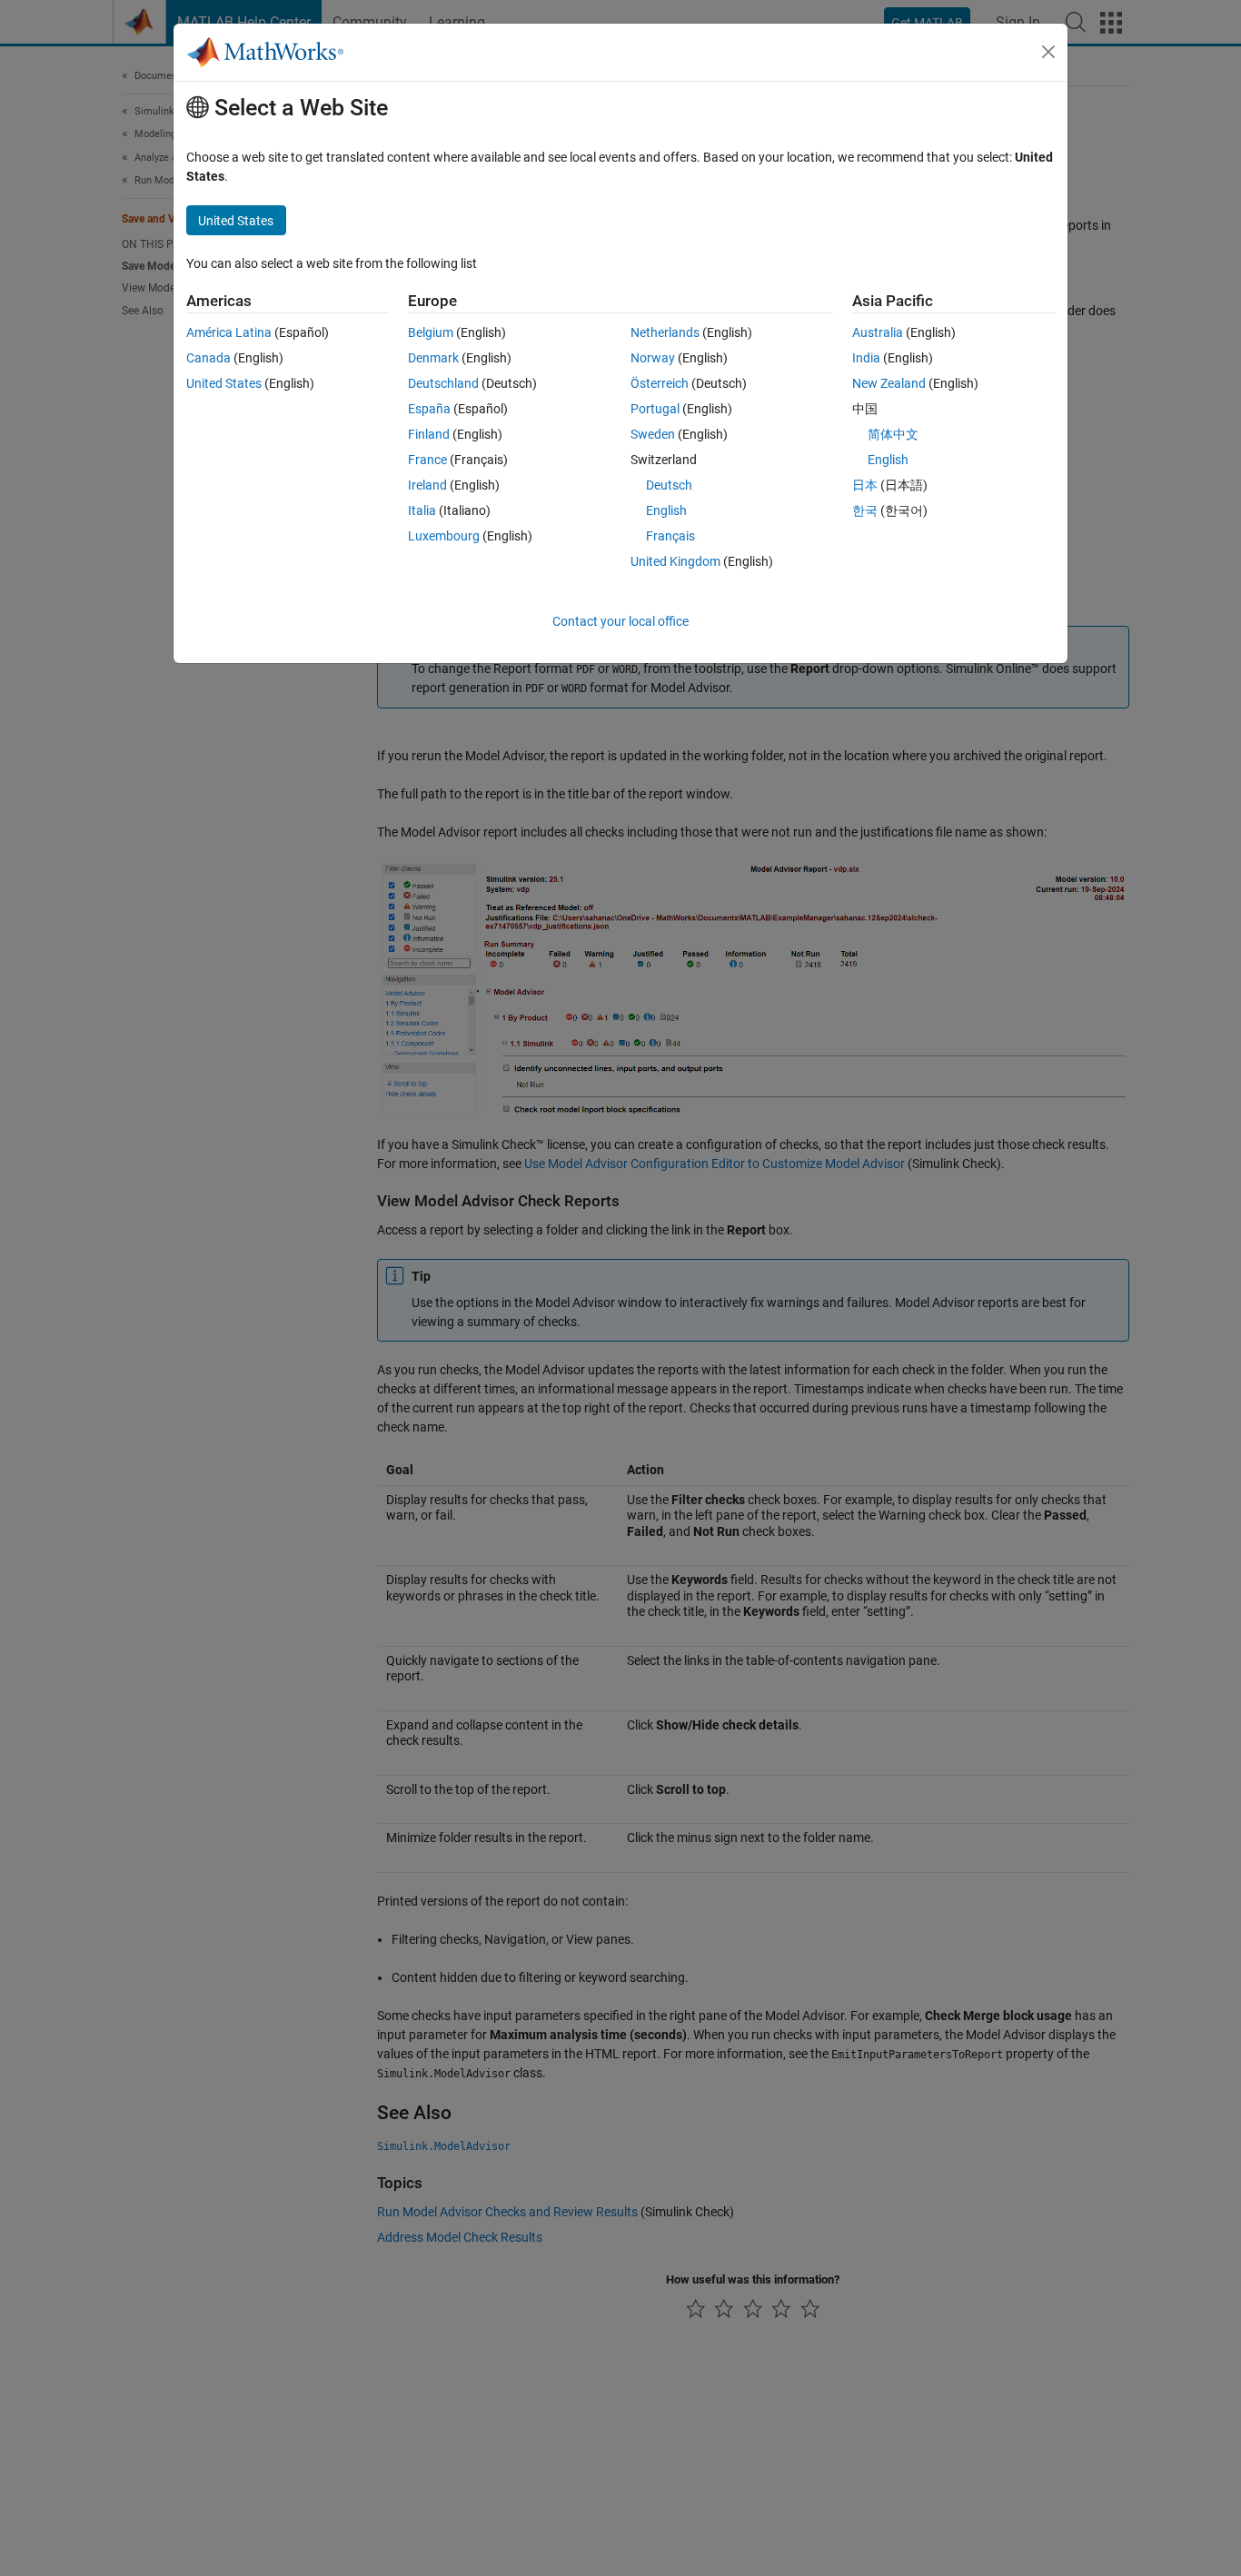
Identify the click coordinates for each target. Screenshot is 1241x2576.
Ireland (427, 485)
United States (224, 383)
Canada (208, 358)
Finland (429, 434)
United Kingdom (675, 561)
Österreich (660, 383)
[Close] (1048, 52)
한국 (865, 510)
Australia (878, 332)
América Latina (229, 332)
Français (670, 536)
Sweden (653, 434)
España (429, 409)
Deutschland (443, 383)
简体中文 (893, 434)
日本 (865, 485)
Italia (422, 510)
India (866, 358)
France (427, 460)
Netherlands (665, 332)
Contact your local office (620, 621)
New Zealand (889, 383)
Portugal (655, 409)
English (666, 510)
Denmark (433, 358)
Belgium (431, 332)
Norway (653, 358)
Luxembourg (444, 536)
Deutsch (669, 485)
